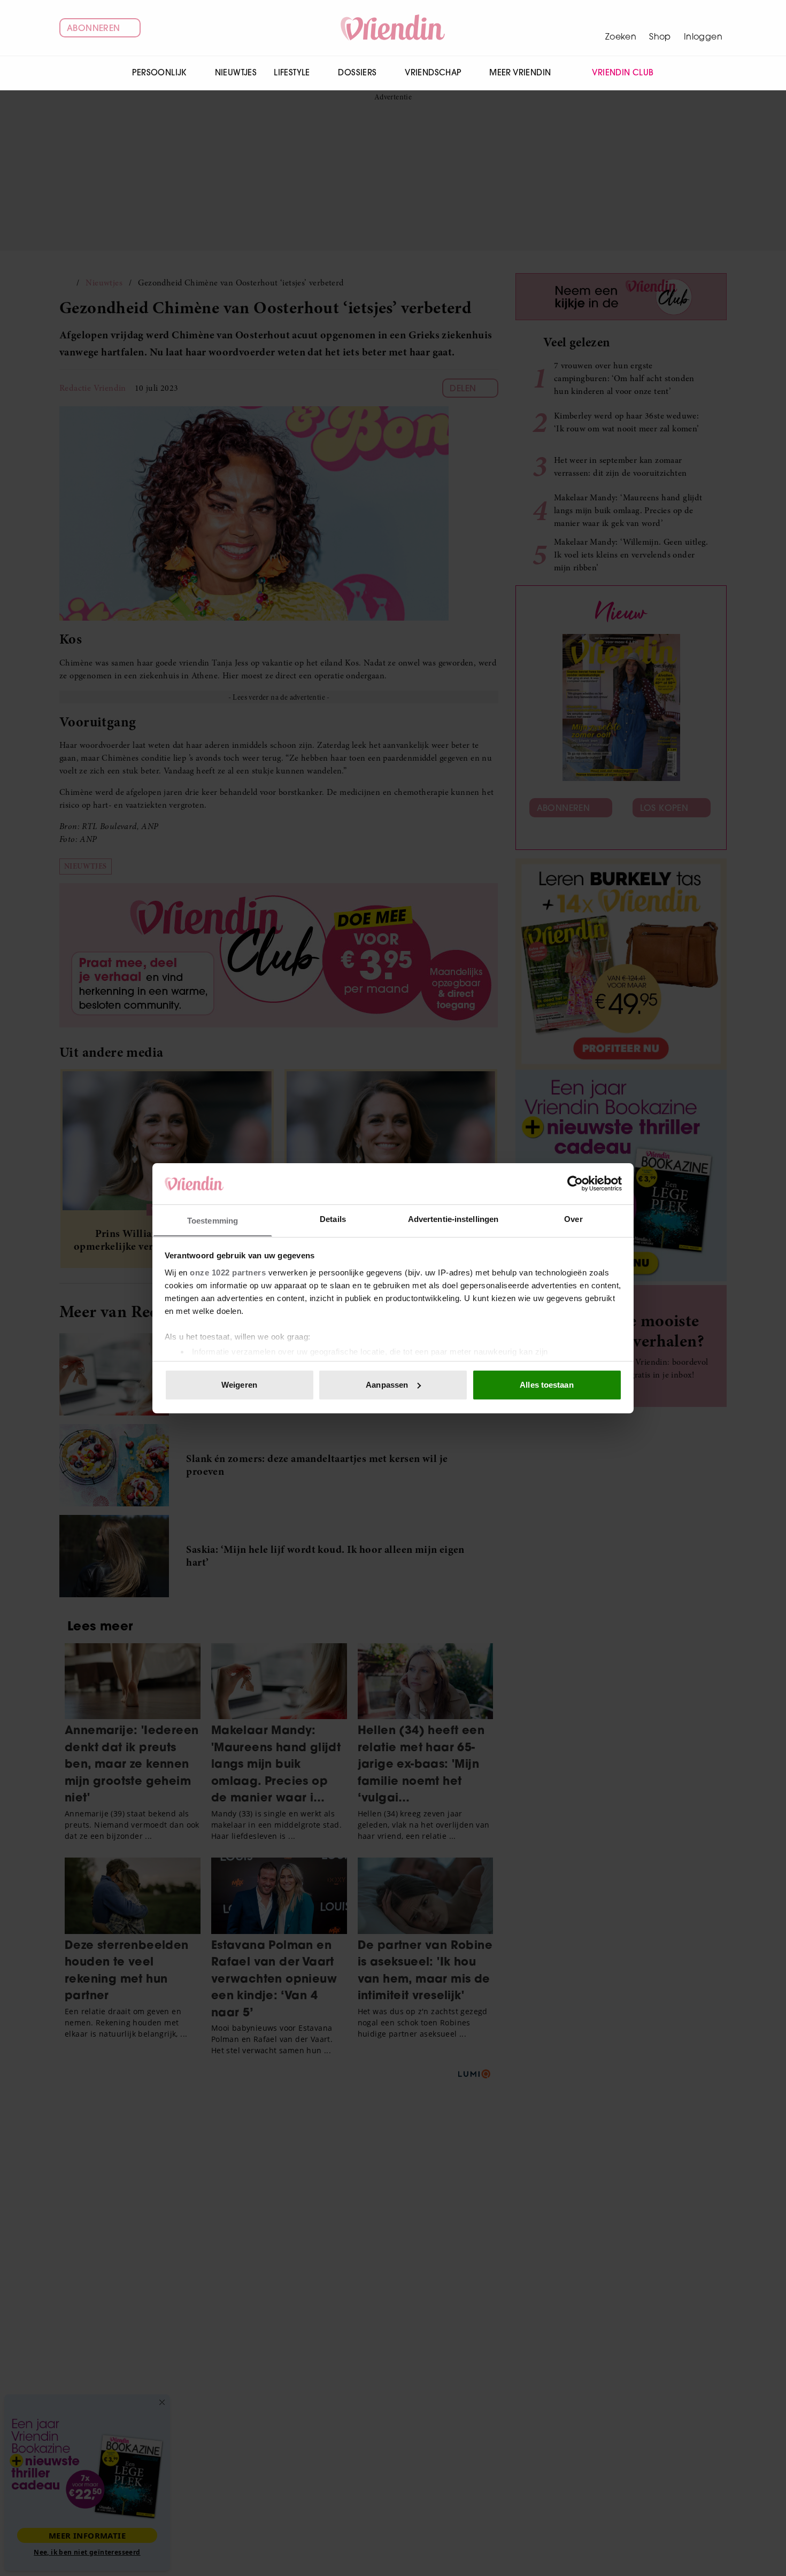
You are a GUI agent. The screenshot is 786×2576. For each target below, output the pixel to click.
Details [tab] (333, 1219)
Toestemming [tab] (213, 1220)
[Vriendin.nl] (393, 28)
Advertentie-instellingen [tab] (453, 1219)
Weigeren (239, 1385)
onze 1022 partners (228, 1272)
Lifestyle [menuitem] (292, 72)
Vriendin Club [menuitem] (623, 72)
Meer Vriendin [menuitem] (520, 72)
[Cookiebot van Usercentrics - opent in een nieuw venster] (575, 1183)
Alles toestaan (546, 1385)
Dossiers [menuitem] (357, 72)
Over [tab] (573, 1219)
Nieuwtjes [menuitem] (236, 72)
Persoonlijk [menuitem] (159, 72)
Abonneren (94, 28)
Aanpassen (387, 1385)
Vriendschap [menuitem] (433, 72)
